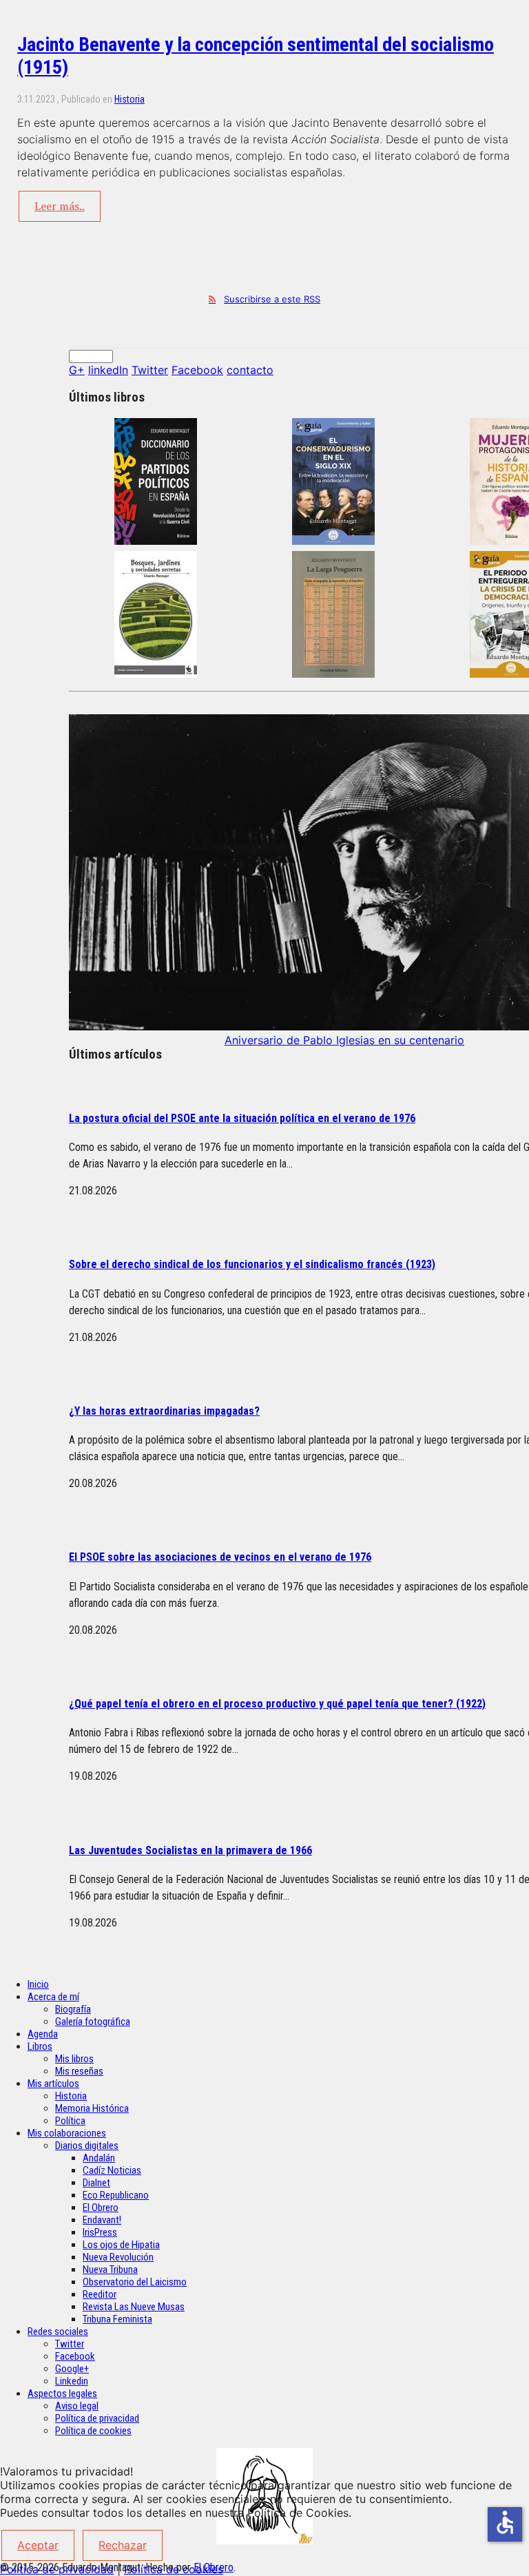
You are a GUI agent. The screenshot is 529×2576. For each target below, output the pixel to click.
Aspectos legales (62, 2393)
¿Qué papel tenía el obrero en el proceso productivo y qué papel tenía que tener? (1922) (277, 1704)
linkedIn (108, 370)
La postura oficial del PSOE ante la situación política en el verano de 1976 (242, 1118)
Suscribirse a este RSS (272, 299)
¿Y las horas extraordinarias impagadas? (164, 1411)
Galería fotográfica (93, 2022)
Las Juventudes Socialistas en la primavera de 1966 (190, 1850)
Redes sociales (58, 2331)
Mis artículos (53, 2084)
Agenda (43, 2034)
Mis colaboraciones (67, 2133)
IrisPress (100, 2232)
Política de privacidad (97, 2418)
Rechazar (123, 2545)
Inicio (38, 1984)
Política (70, 2121)
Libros (40, 2046)
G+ (77, 370)
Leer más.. (60, 206)
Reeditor (100, 2294)
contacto (250, 370)
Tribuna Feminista (117, 2319)
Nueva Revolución (118, 2257)
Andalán (99, 2158)
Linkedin (72, 2381)
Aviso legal (77, 2406)
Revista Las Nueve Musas (134, 2307)
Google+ (72, 2369)
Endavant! (102, 2220)
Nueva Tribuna (110, 2269)
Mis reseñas (79, 2071)
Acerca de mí (53, 1997)
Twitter (150, 370)
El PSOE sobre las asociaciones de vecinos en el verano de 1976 (220, 1557)
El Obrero (101, 2208)
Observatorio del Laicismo (135, 2282)
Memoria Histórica (92, 2108)
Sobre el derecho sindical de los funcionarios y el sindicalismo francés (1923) (252, 1264)
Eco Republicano (116, 2195)
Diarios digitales (87, 2146)
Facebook (197, 370)
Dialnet (96, 2183)
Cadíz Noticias (112, 2170)
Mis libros (74, 2059)
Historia (129, 99)
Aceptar (38, 2545)
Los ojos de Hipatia (121, 2245)
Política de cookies (93, 2431)
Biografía (73, 2009)
